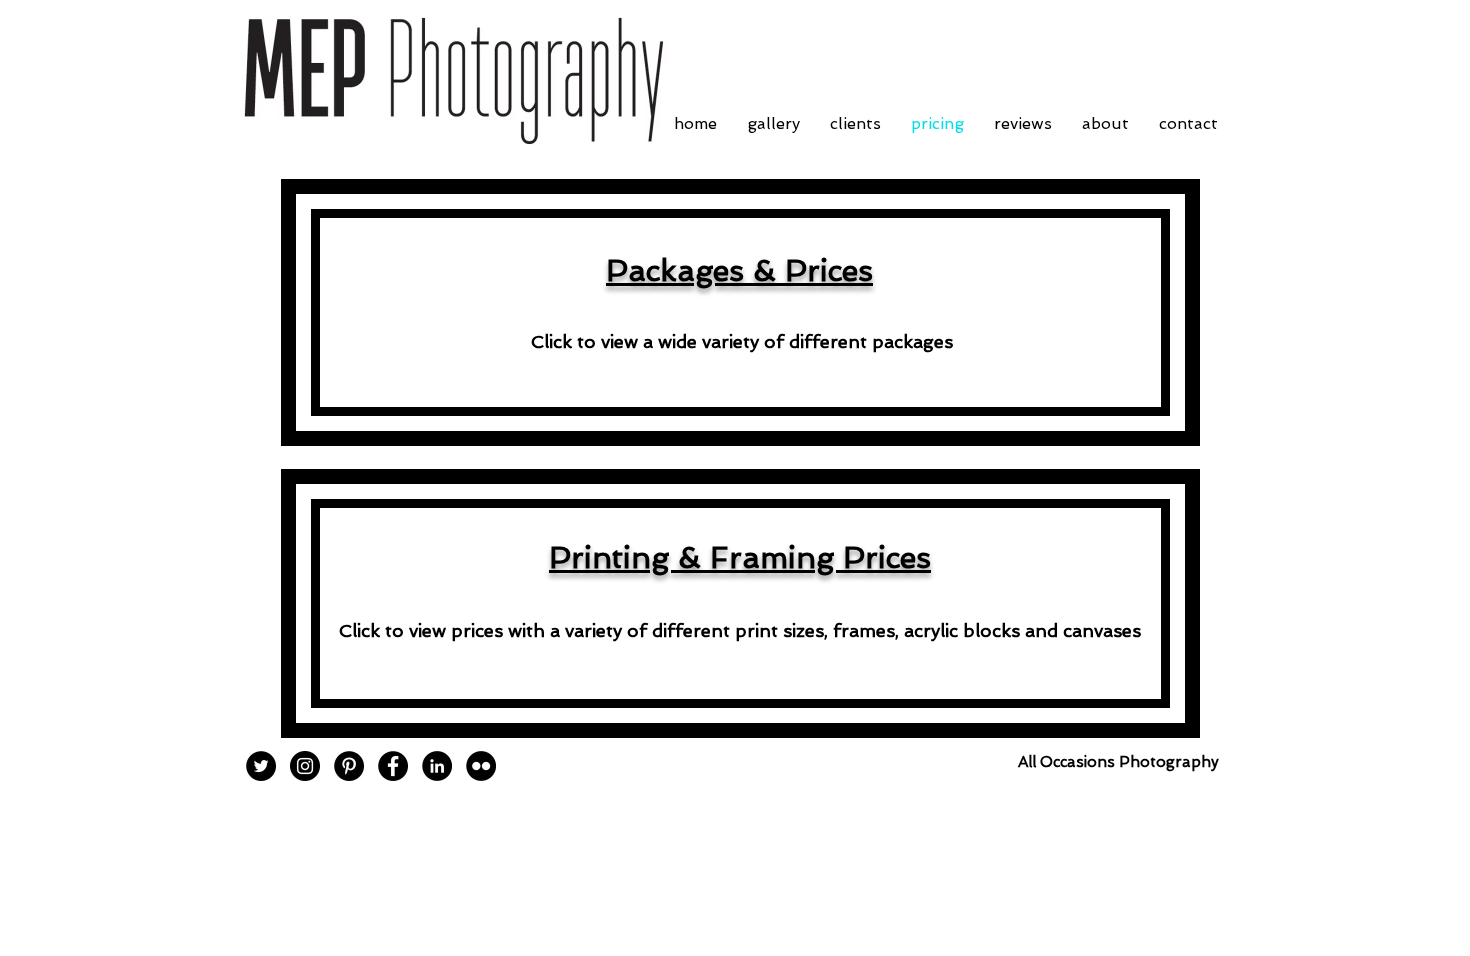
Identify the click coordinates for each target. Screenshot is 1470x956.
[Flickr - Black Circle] (481, 766)
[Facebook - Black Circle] (393, 766)
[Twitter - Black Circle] (261, 766)
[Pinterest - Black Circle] (349, 766)
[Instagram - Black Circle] (305, 766)
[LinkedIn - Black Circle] (437, 766)
